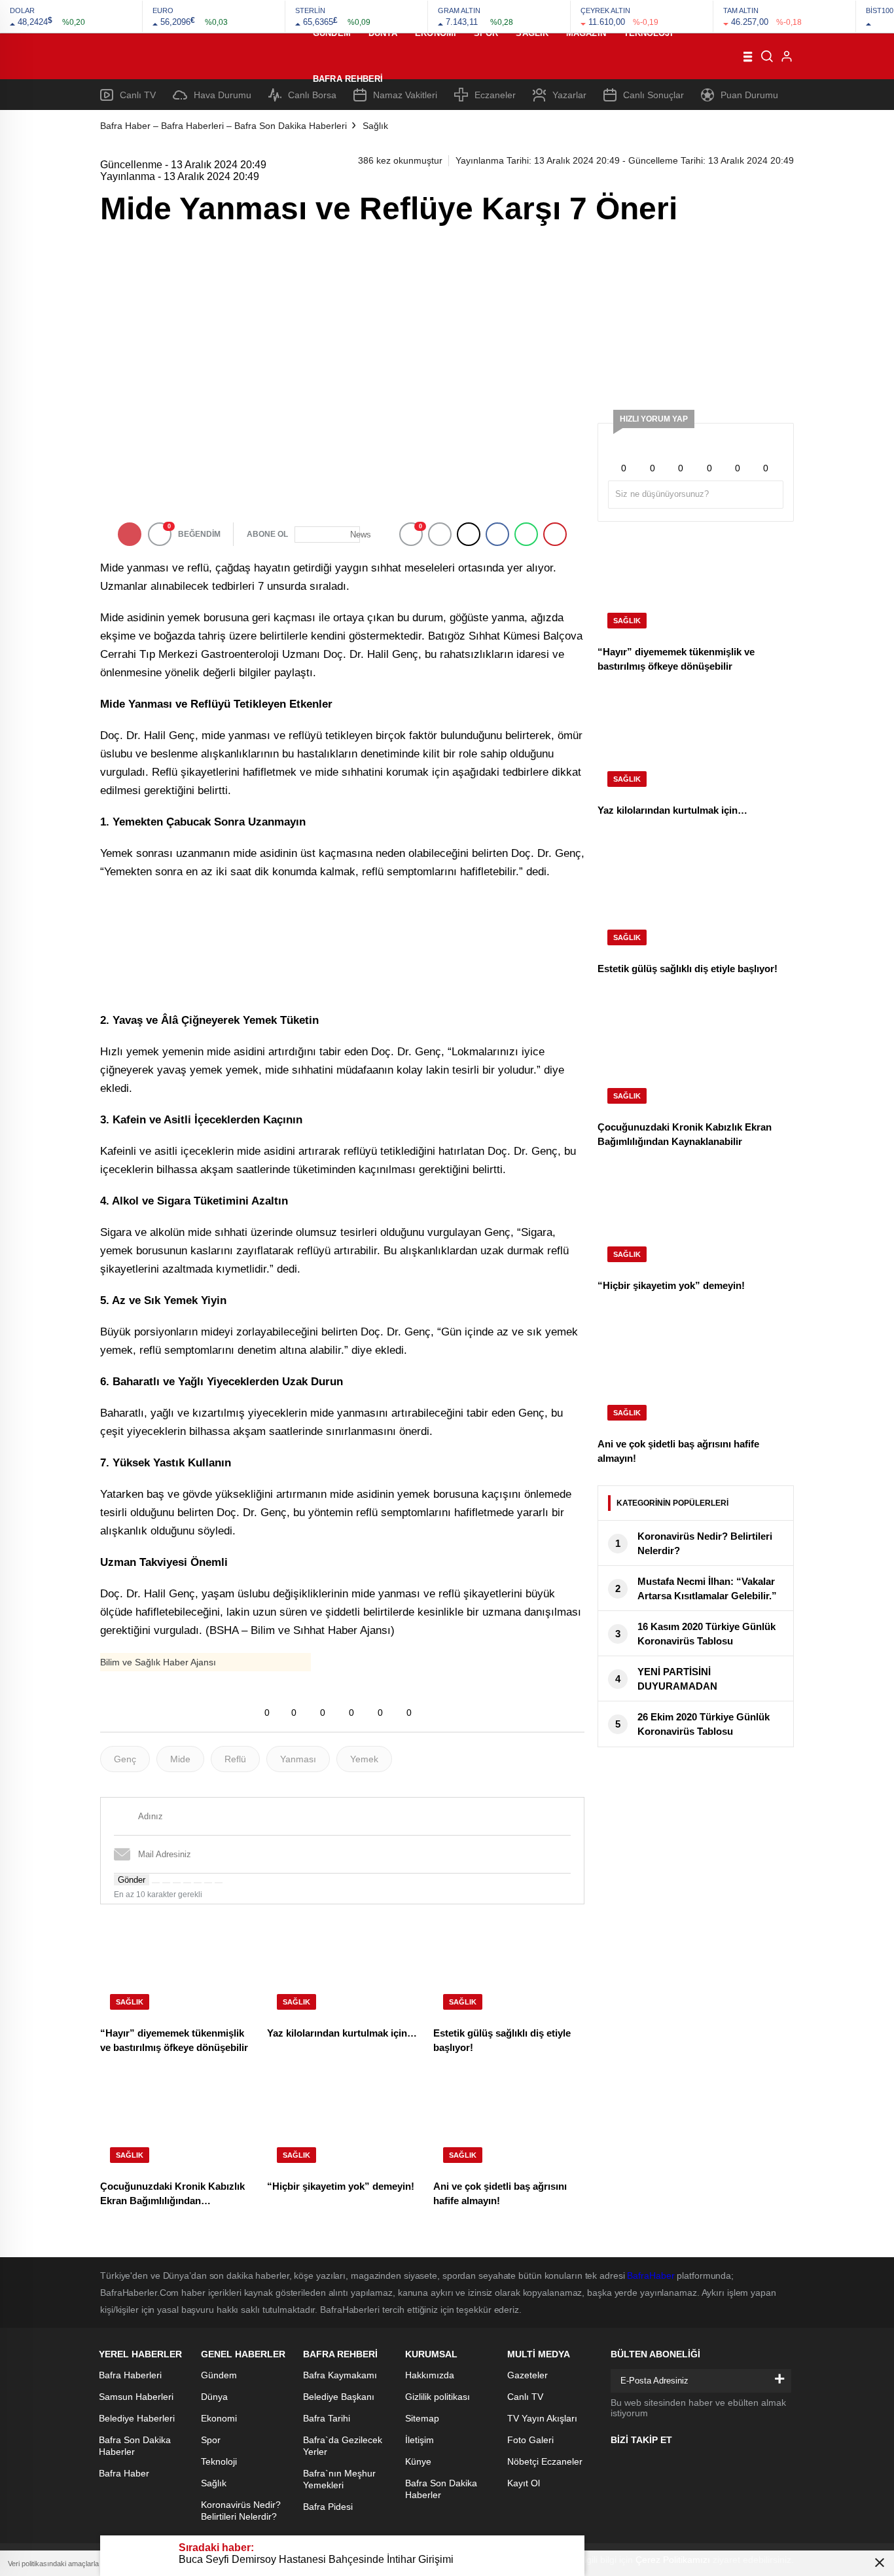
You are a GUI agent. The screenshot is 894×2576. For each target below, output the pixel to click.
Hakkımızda (430, 2375)
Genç (125, 1759)
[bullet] (198, 1883)
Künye (418, 2461)
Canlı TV (525, 2397)
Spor (486, 33)
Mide (180, 1759)
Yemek (364, 1759)
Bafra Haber (124, 2473)
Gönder (132, 1880)
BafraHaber (651, 2276)
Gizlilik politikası (438, 2397)
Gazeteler (527, 2375)
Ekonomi (436, 33)
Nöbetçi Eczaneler (545, 2461)
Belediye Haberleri (137, 2418)
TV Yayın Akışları (542, 2418)
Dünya (383, 33)
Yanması (298, 1759)
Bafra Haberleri (130, 2375)
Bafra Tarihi (327, 2418)
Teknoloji (648, 33)
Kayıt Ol (524, 2483)
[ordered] (187, 1883)
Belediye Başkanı (339, 2397)
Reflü (235, 1759)
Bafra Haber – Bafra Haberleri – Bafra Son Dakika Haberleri (223, 126)
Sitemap (422, 2418)
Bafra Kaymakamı (340, 2375)
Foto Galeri (530, 2440)
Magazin (586, 33)
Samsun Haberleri (136, 2397)
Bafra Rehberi (348, 79)
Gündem (332, 33)
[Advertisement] (696, 315)
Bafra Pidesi (328, 2507)
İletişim (420, 2440)
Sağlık (532, 33)
